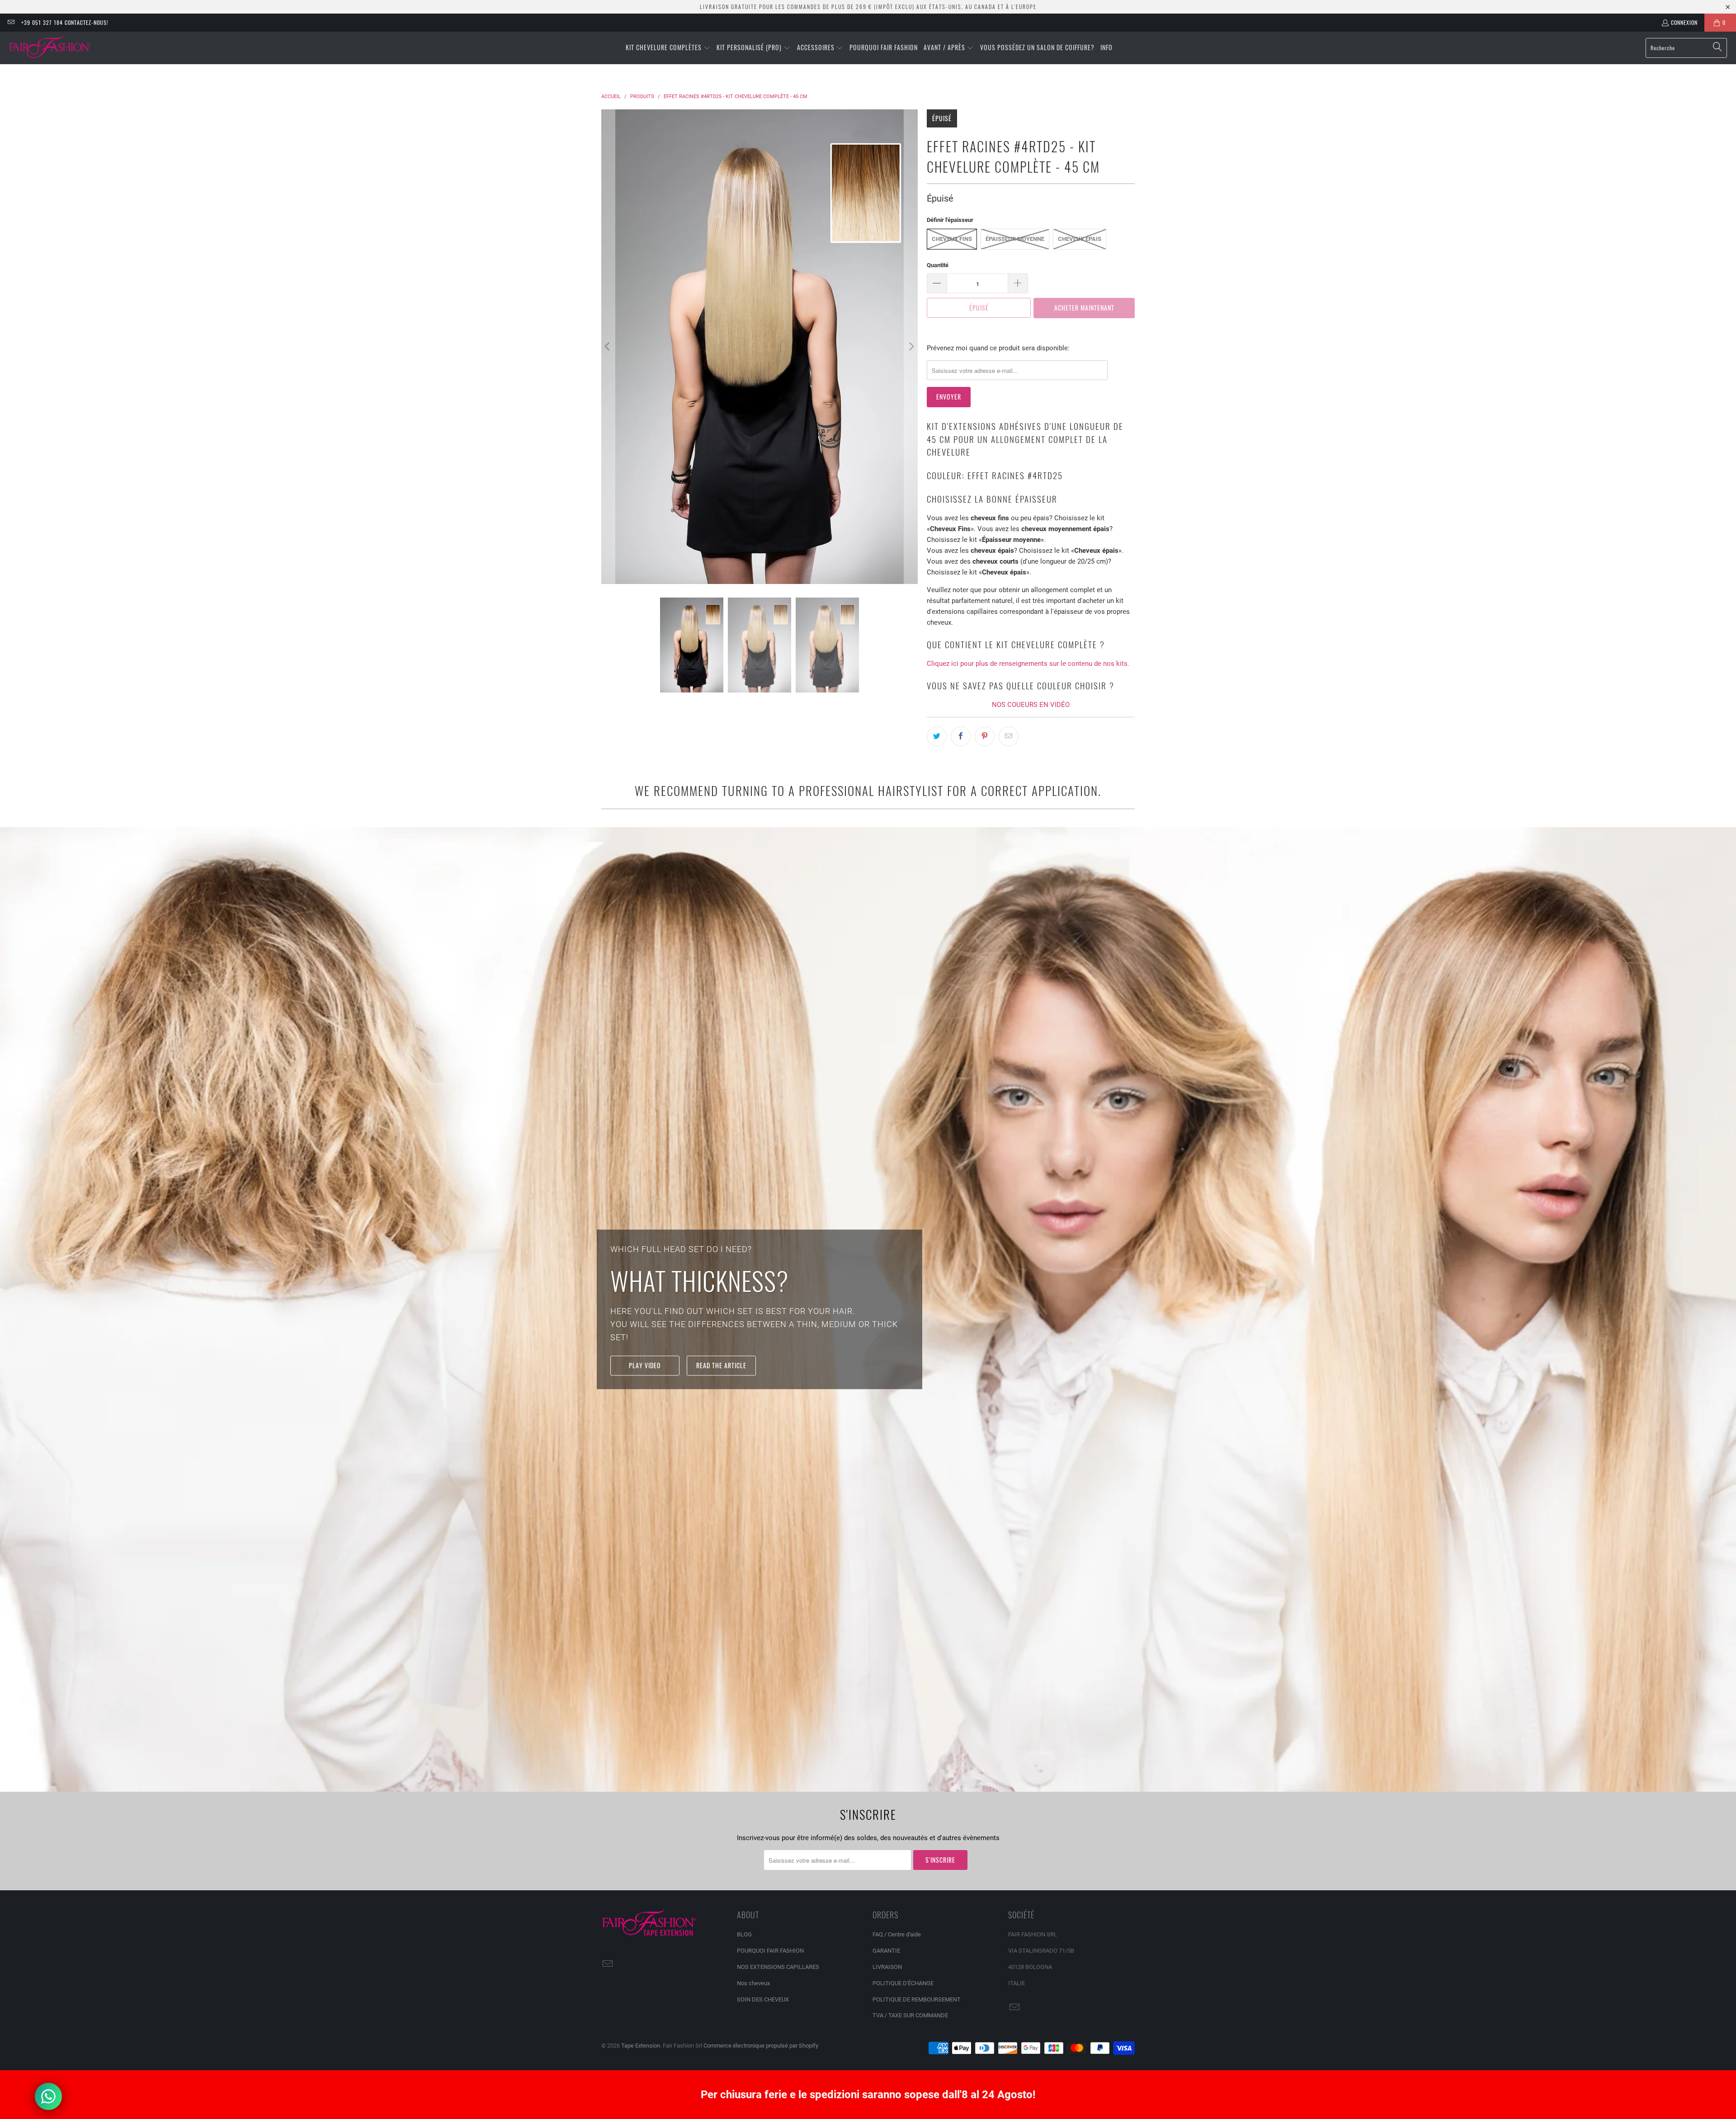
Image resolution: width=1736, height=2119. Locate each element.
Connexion (1684, 22)
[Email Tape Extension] (11, 22)
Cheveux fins (952, 239)
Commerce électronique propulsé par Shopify (761, 2046)
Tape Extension (641, 2046)
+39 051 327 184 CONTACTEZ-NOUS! (65, 22)
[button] (668, 48)
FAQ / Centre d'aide (897, 1934)
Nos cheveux (753, 1983)
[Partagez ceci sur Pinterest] (985, 736)
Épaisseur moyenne (1015, 239)
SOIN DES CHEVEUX (763, 1999)
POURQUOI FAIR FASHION (770, 1951)
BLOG (744, 1934)
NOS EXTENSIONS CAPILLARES (778, 1967)
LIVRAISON (887, 1967)
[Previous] (608, 347)
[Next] (911, 347)
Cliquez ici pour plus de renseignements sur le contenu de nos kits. (1028, 664)
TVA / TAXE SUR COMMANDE (910, 2015)
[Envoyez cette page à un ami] (1009, 736)
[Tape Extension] (51, 48)
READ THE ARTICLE (721, 1365)
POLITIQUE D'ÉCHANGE (903, 1983)
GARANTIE (886, 1951)
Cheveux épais (1080, 239)
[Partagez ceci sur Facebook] (961, 736)
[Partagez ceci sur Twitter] (937, 736)
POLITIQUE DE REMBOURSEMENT (917, 1999)
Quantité (938, 265)
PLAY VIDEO (645, 1365)
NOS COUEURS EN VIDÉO (1031, 705)
